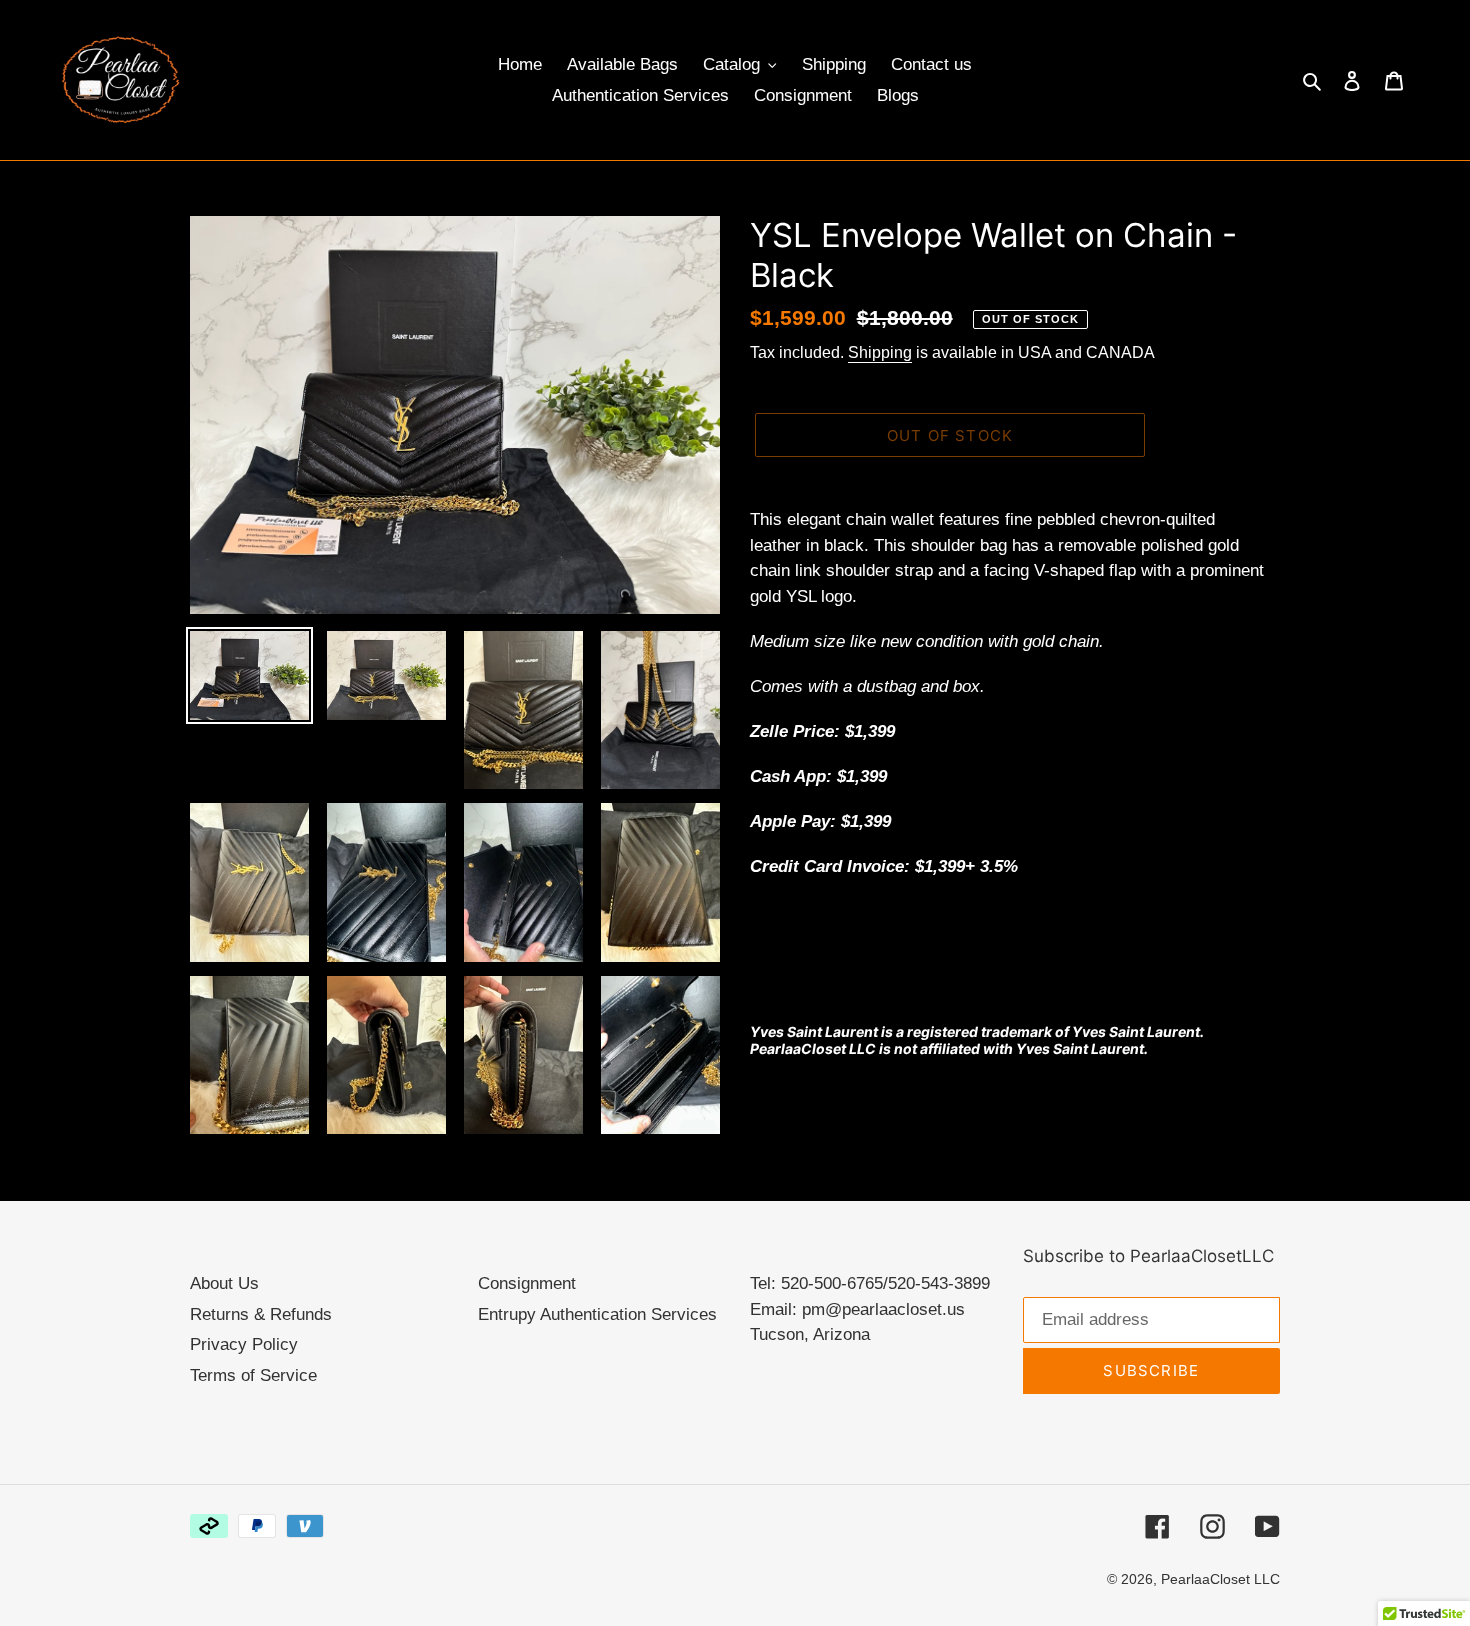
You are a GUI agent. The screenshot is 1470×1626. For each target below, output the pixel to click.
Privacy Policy (244, 1344)
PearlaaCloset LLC (1220, 1579)
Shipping (880, 352)
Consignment (527, 1283)
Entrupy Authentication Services (597, 1314)
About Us (224, 1283)
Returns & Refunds (261, 1314)
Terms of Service (253, 1375)
